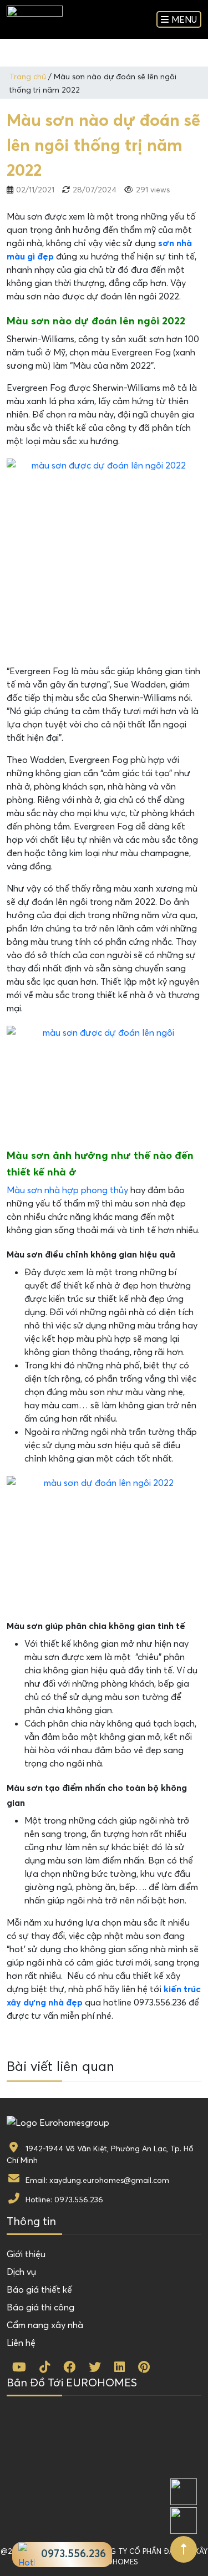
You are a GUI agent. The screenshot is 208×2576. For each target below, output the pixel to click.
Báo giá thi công (40, 2307)
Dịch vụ (21, 2272)
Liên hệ (21, 2343)
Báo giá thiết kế (39, 2289)
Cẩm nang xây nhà (45, 2325)
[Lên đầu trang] (184, 2549)
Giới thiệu (26, 2254)
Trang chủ (28, 77)
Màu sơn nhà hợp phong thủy (67, 1190)
